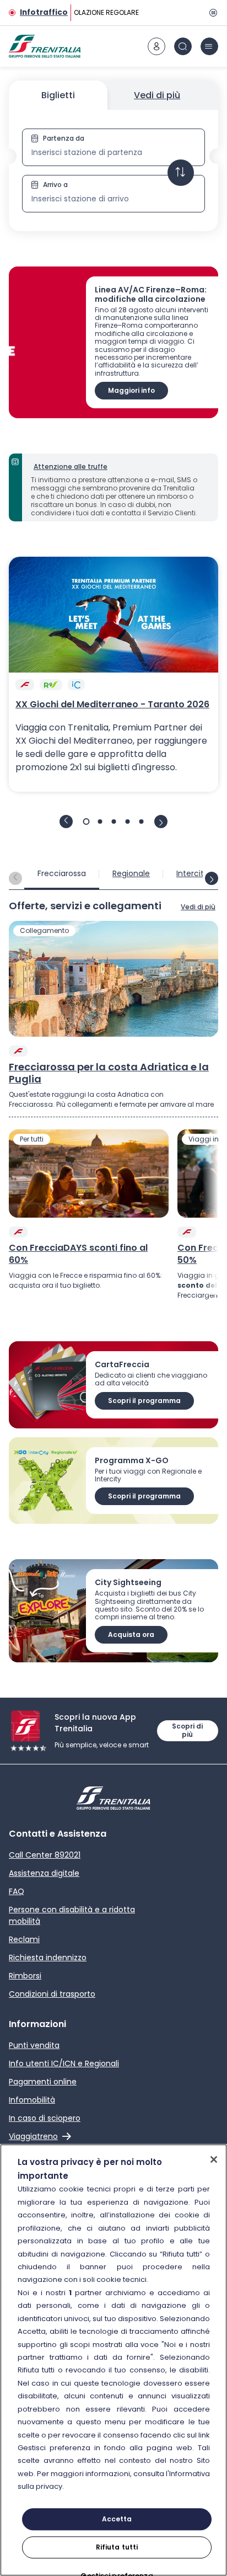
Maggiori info (131, 390)
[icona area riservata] (156, 46)
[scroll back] (15, 878)
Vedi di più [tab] (157, 95)
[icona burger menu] (209, 46)
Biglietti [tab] (58, 95)
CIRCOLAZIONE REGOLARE (96, 12)
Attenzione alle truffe (71, 466)
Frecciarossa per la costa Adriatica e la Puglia (109, 1073)
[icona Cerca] (183, 46)
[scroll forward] (212, 878)
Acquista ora (131, 1634)
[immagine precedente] (66, 822)
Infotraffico (44, 12)
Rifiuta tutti (117, 2547)
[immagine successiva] (161, 822)
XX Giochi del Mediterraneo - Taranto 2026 (112, 705)
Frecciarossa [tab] (62, 873)
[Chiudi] (214, 2159)
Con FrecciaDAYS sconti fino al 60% (78, 1254)
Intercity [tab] (192, 873)
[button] (113, 170)
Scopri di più (187, 1730)
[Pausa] (212, 13)
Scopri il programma (144, 1401)
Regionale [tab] (131, 873)
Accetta (117, 2519)
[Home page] (45, 46)
